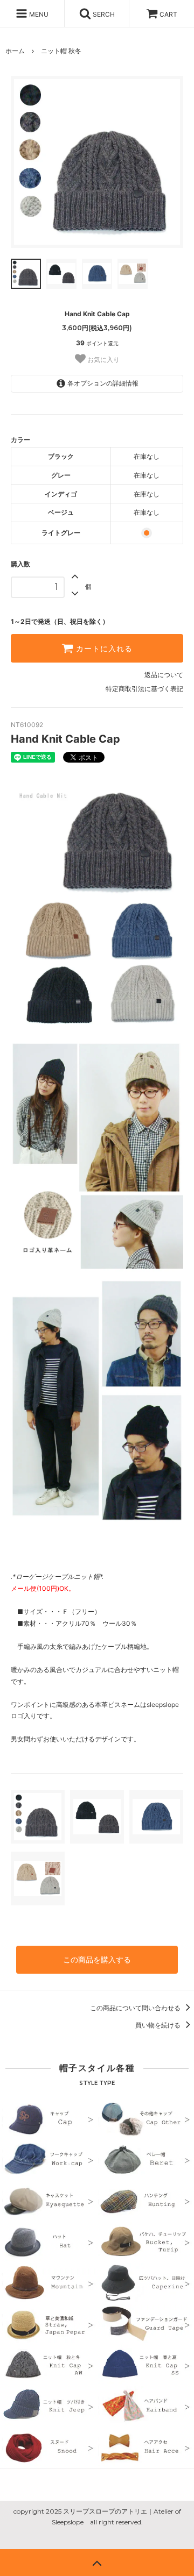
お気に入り (103, 359)
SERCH (103, 14)
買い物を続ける (159, 2025)
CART (168, 14)
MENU (38, 14)
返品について (164, 675)
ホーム (15, 51)
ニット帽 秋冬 (61, 51)
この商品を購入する (97, 1959)
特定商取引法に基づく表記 (144, 689)
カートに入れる (103, 649)
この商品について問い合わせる (136, 2008)
